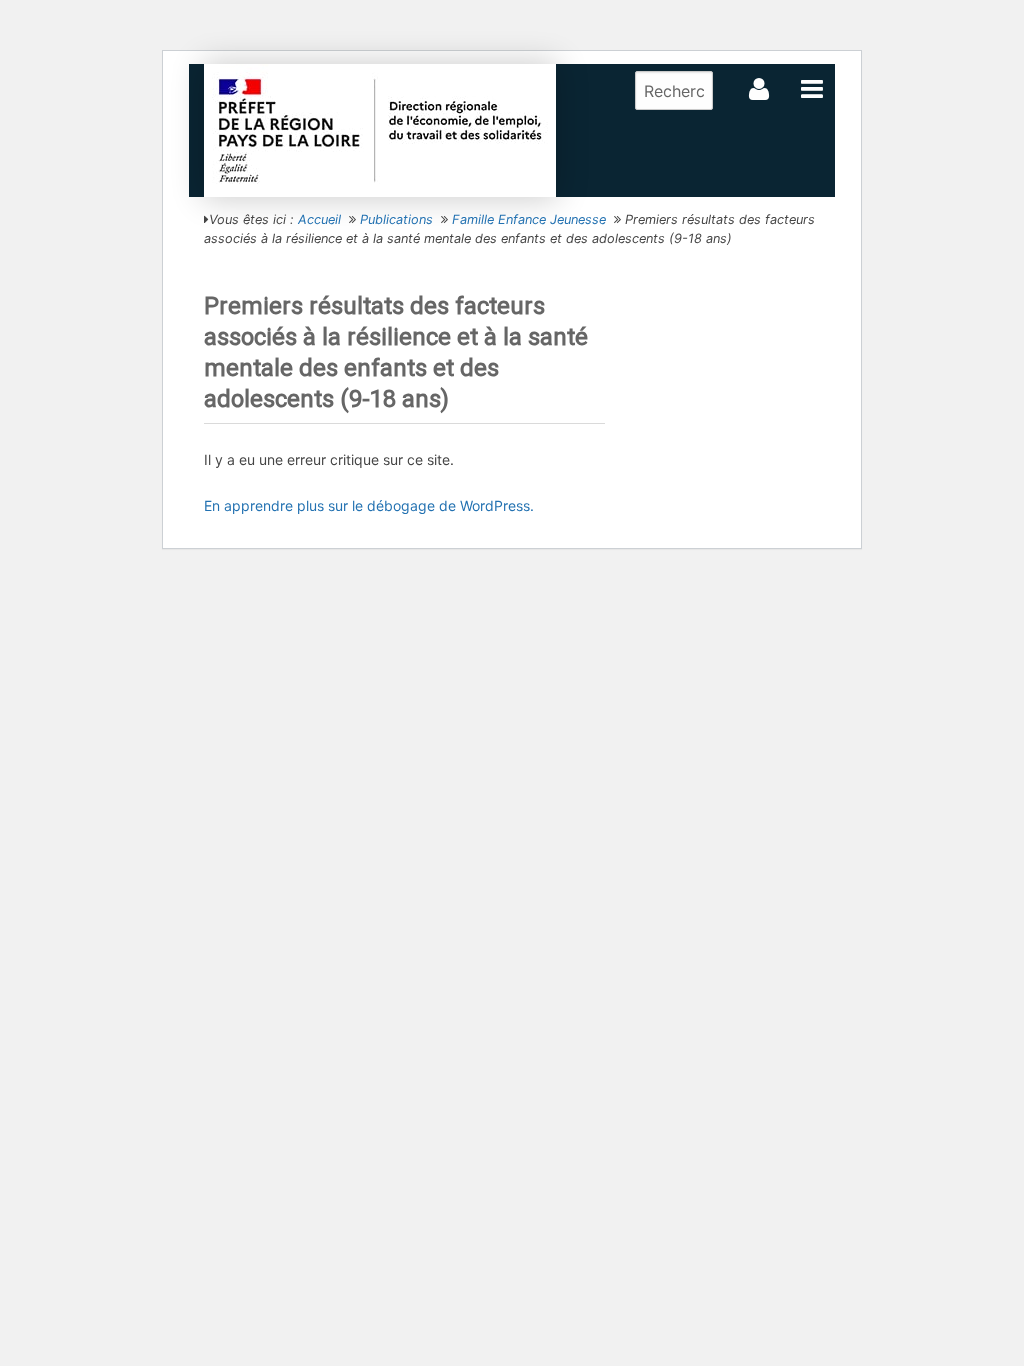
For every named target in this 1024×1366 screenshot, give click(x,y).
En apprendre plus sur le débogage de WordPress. (369, 505)
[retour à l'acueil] (380, 129)
